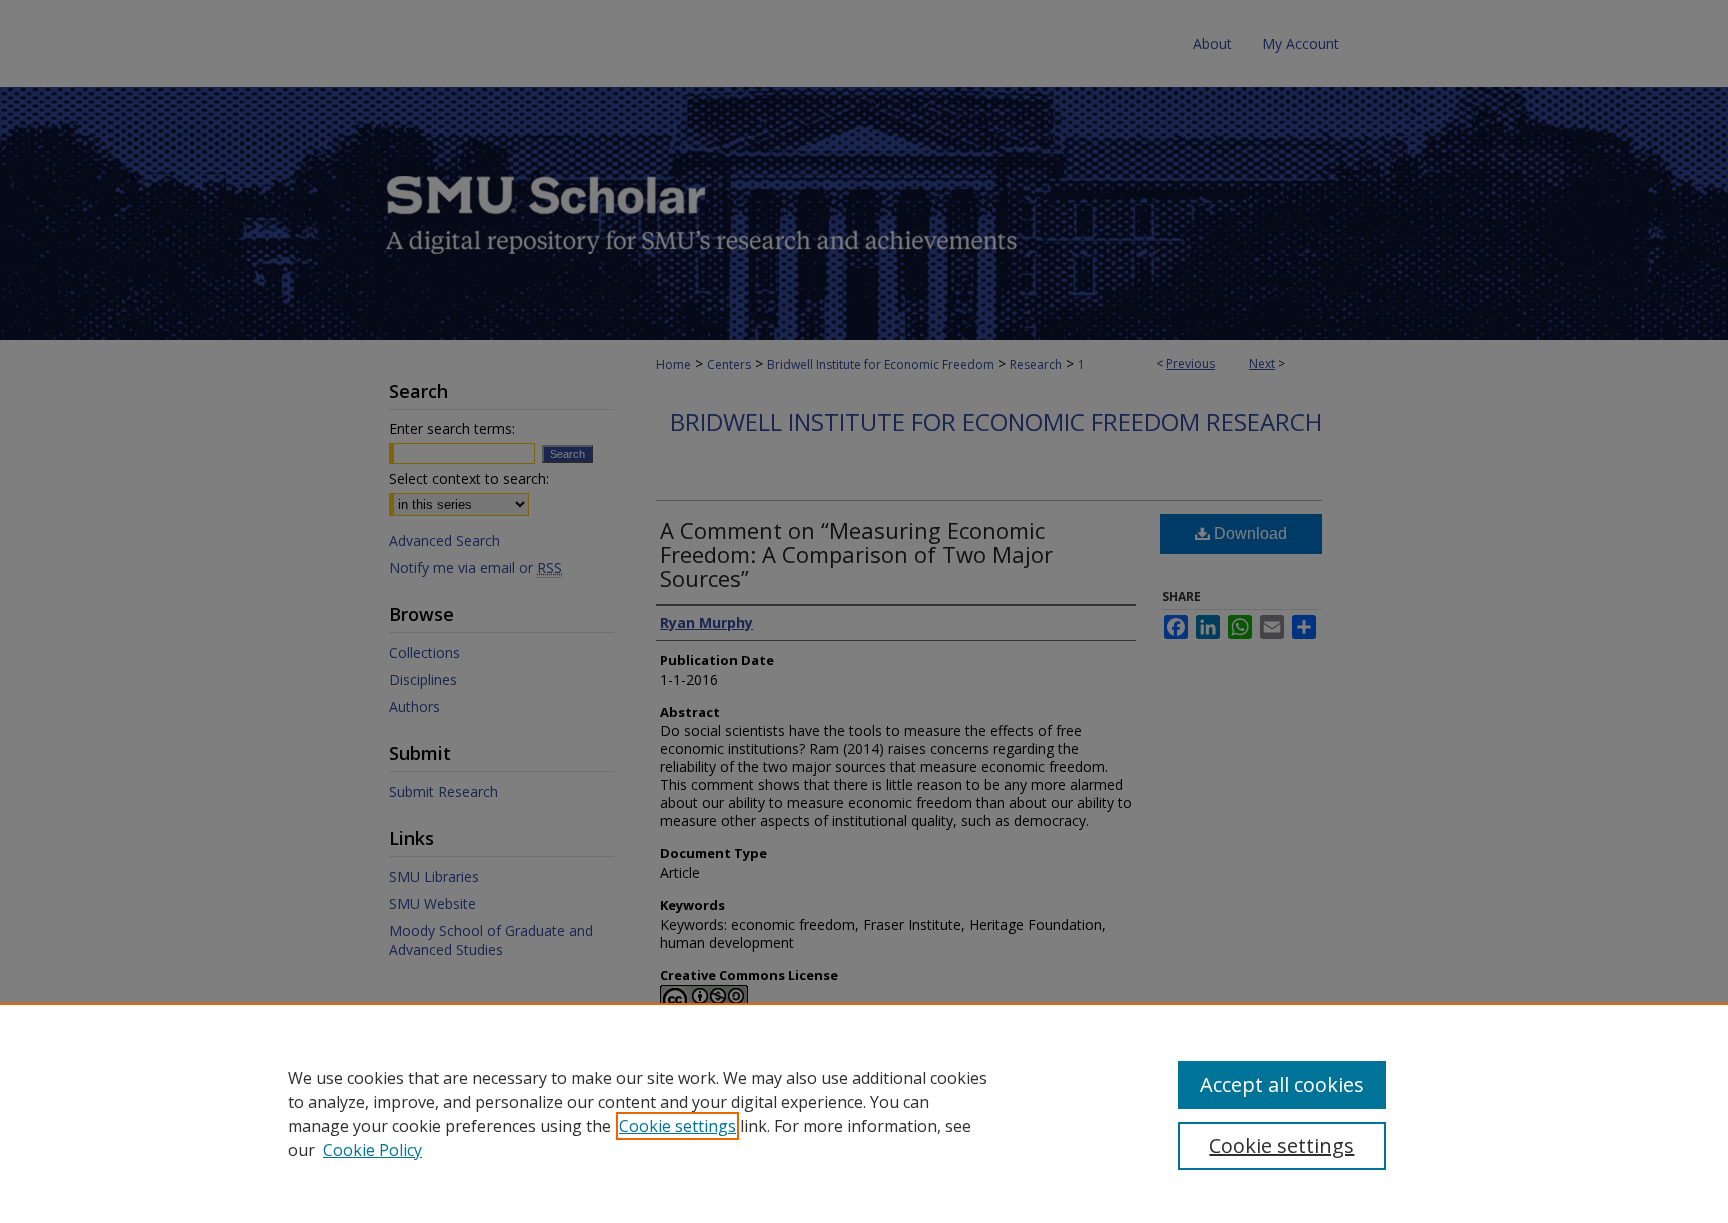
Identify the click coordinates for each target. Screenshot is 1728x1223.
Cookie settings (677, 1126)
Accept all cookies (1282, 1084)
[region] (864, 1113)
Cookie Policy (372, 1150)
